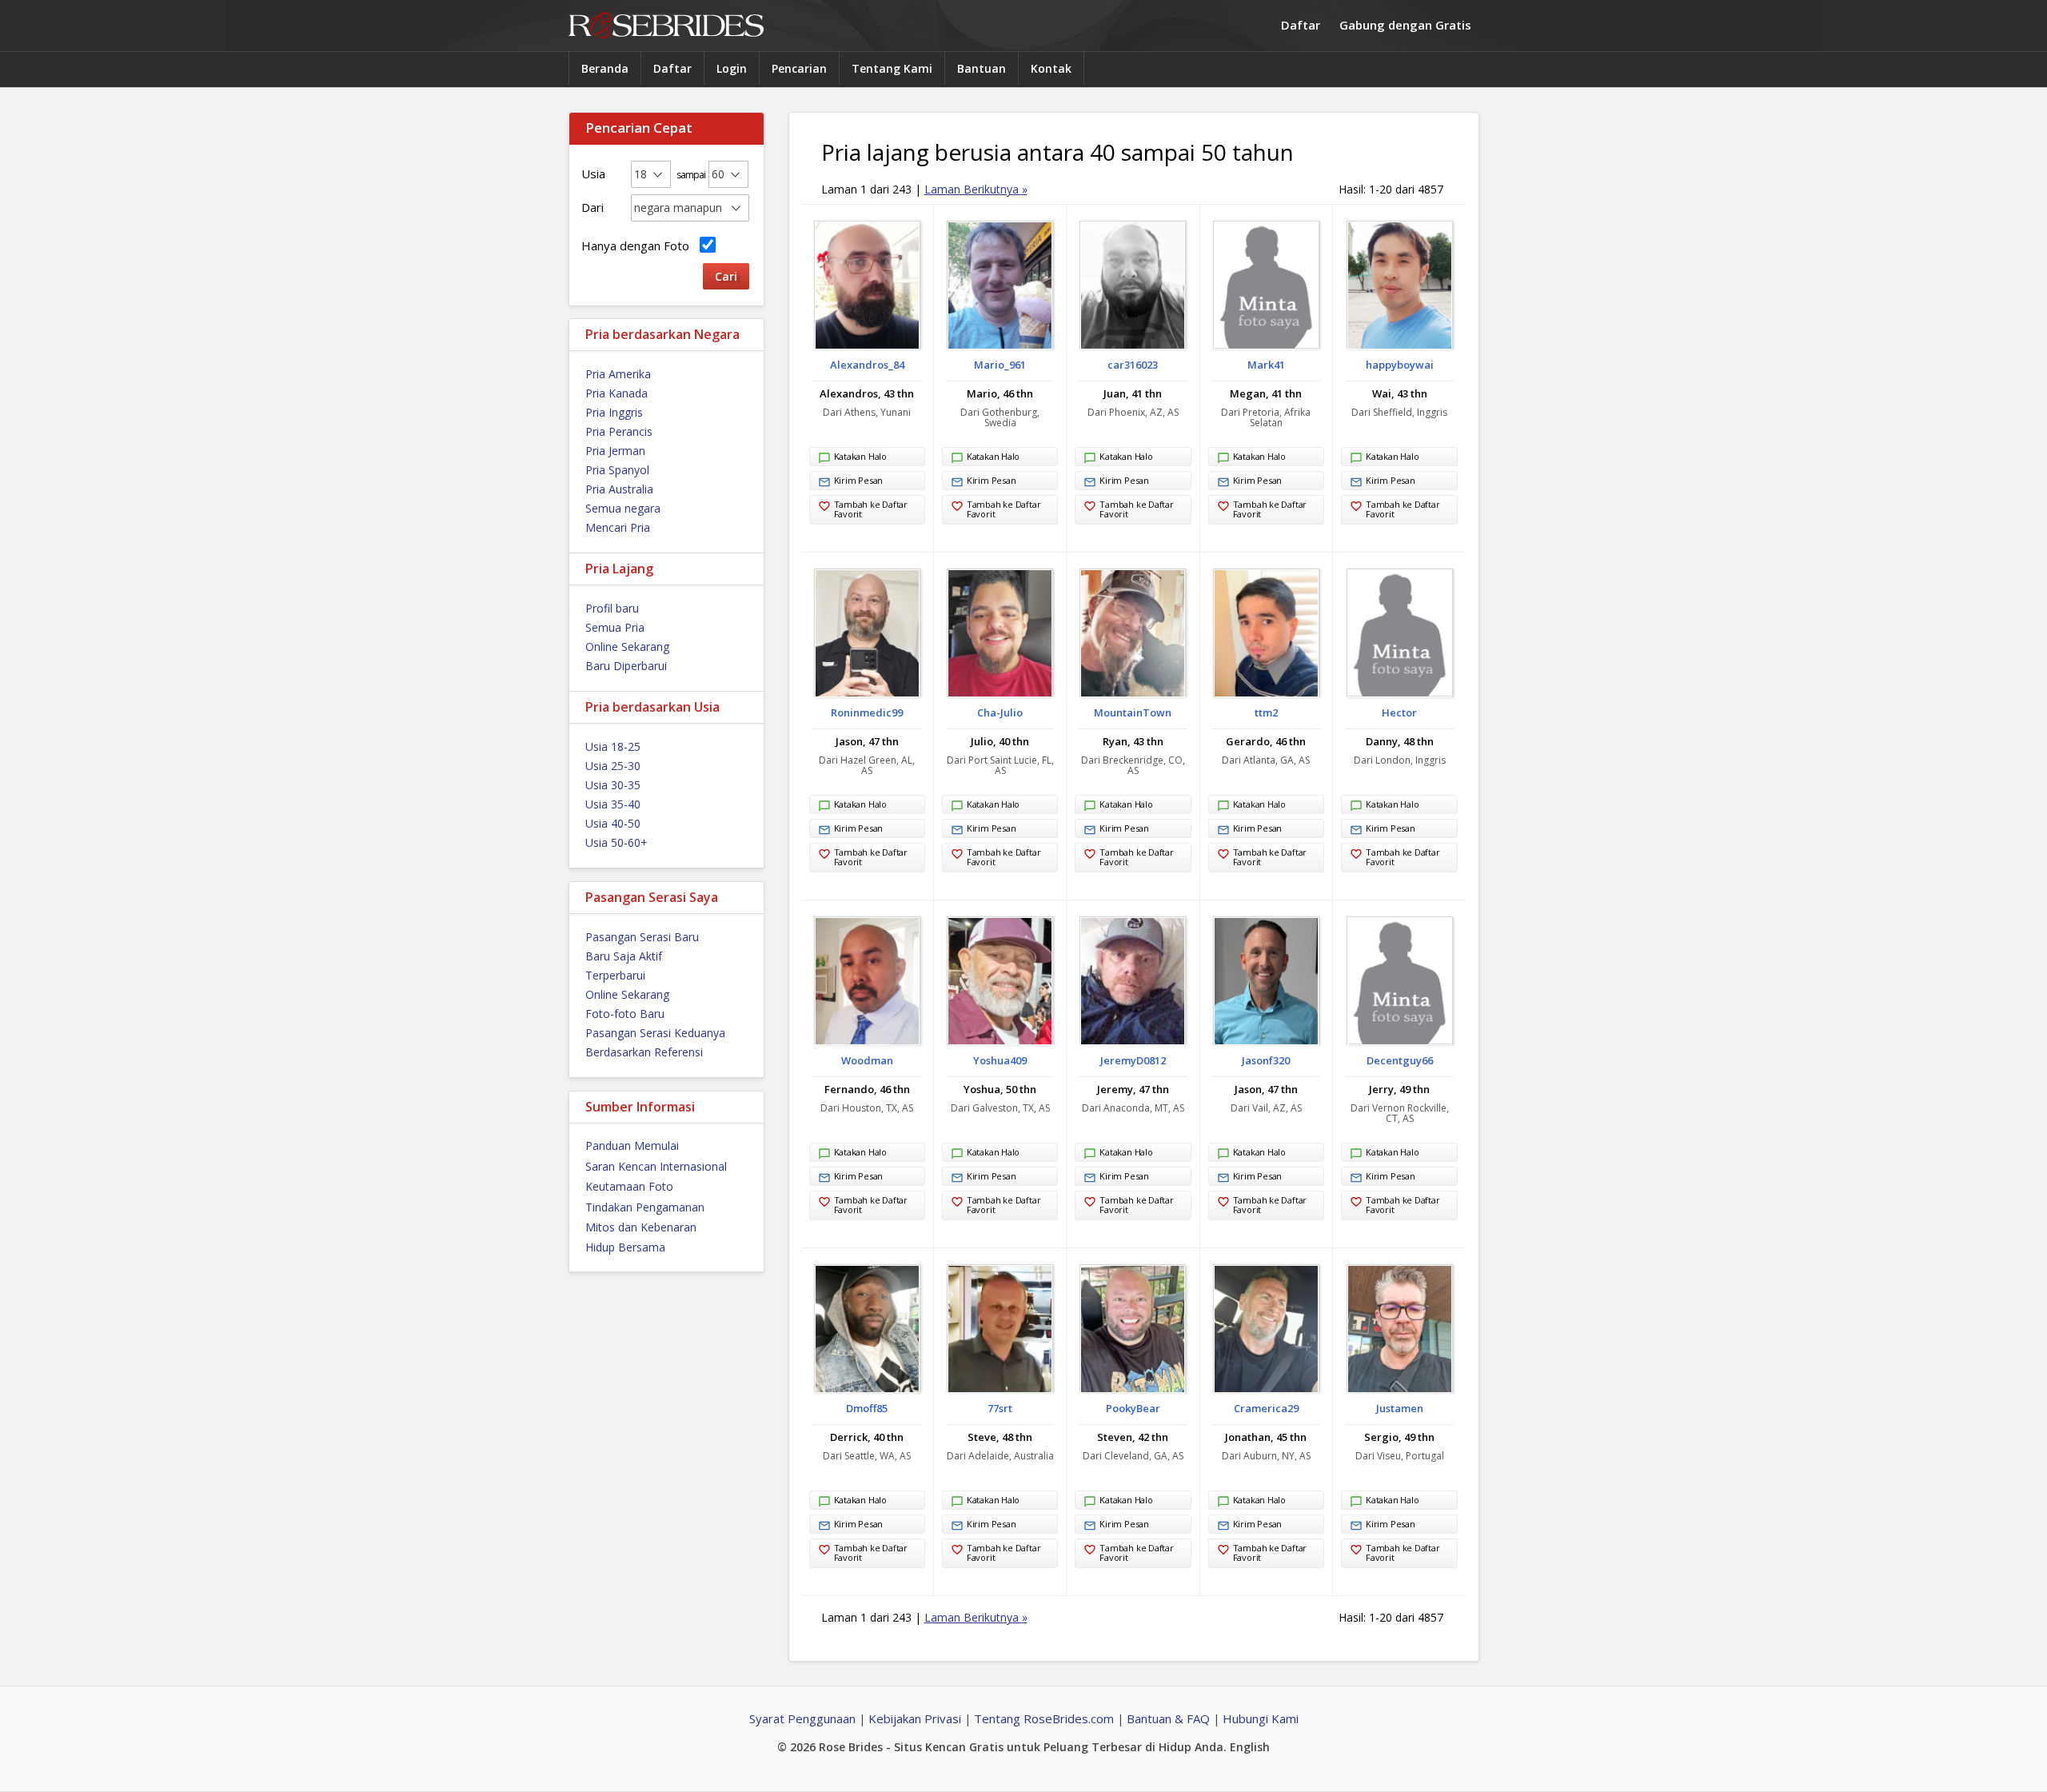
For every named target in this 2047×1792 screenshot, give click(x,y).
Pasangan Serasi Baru (642, 937)
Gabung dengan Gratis (1405, 25)
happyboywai (1400, 365)
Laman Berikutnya (976, 189)
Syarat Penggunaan (802, 1718)
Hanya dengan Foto (638, 245)
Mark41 (1266, 365)
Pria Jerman (615, 451)
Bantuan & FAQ (1168, 1718)
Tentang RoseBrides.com (1044, 1718)
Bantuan (982, 68)
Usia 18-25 (613, 746)
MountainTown (1133, 712)
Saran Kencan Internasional (656, 1166)
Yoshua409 (1000, 1060)
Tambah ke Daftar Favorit (871, 509)
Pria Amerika (618, 374)
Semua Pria (615, 627)
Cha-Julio (1000, 712)
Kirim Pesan (859, 480)
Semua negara (623, 508)
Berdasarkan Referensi (644, 1052)
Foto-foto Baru (625, 1014)
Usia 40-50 (613, 823)
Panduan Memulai (632, 1145)
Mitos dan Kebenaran (641, 1227)
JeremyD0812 (1133, 1060)
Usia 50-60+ (616, 842)
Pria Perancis (619, 431)
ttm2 (1266, 712)
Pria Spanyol (617, 470)
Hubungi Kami (1261, 1718)
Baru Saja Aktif (624, 956)
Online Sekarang (627, 647)
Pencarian (799, 68)
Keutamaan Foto (629, 1186)
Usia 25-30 (613, 766)
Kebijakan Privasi (915, 1718)
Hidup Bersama (625, 1247)
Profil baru (612, 608)
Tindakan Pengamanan (645, 1207)
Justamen (1400, 1408)
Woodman (867, 1060)
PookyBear (1133, 1408)
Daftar (1301, 25)
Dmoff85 (867, 1408)
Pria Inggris (614, 412)
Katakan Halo (860, 456)
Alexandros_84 (867, 365)
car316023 (1133, 365)
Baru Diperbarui (626, 666)
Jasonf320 (1266, 1060)
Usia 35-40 (613, 804)
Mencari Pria (618, 527)
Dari (593, 207)
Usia (593, 174)
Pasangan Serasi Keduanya (655, 1033)
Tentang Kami (892, 68)
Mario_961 (1000, 365)
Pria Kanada (616, 393)
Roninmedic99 (867, 712)
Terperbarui (615, 975)
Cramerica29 (1266, 1408)
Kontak (1051, 68)
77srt (1000, 1408)
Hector (1399, 712)
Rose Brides (666, 26)
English (1250, 1747)
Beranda (605, 68)
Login (732, 68)
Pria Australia (619, 489)
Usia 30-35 (613, 785)
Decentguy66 (1400, 1060)
